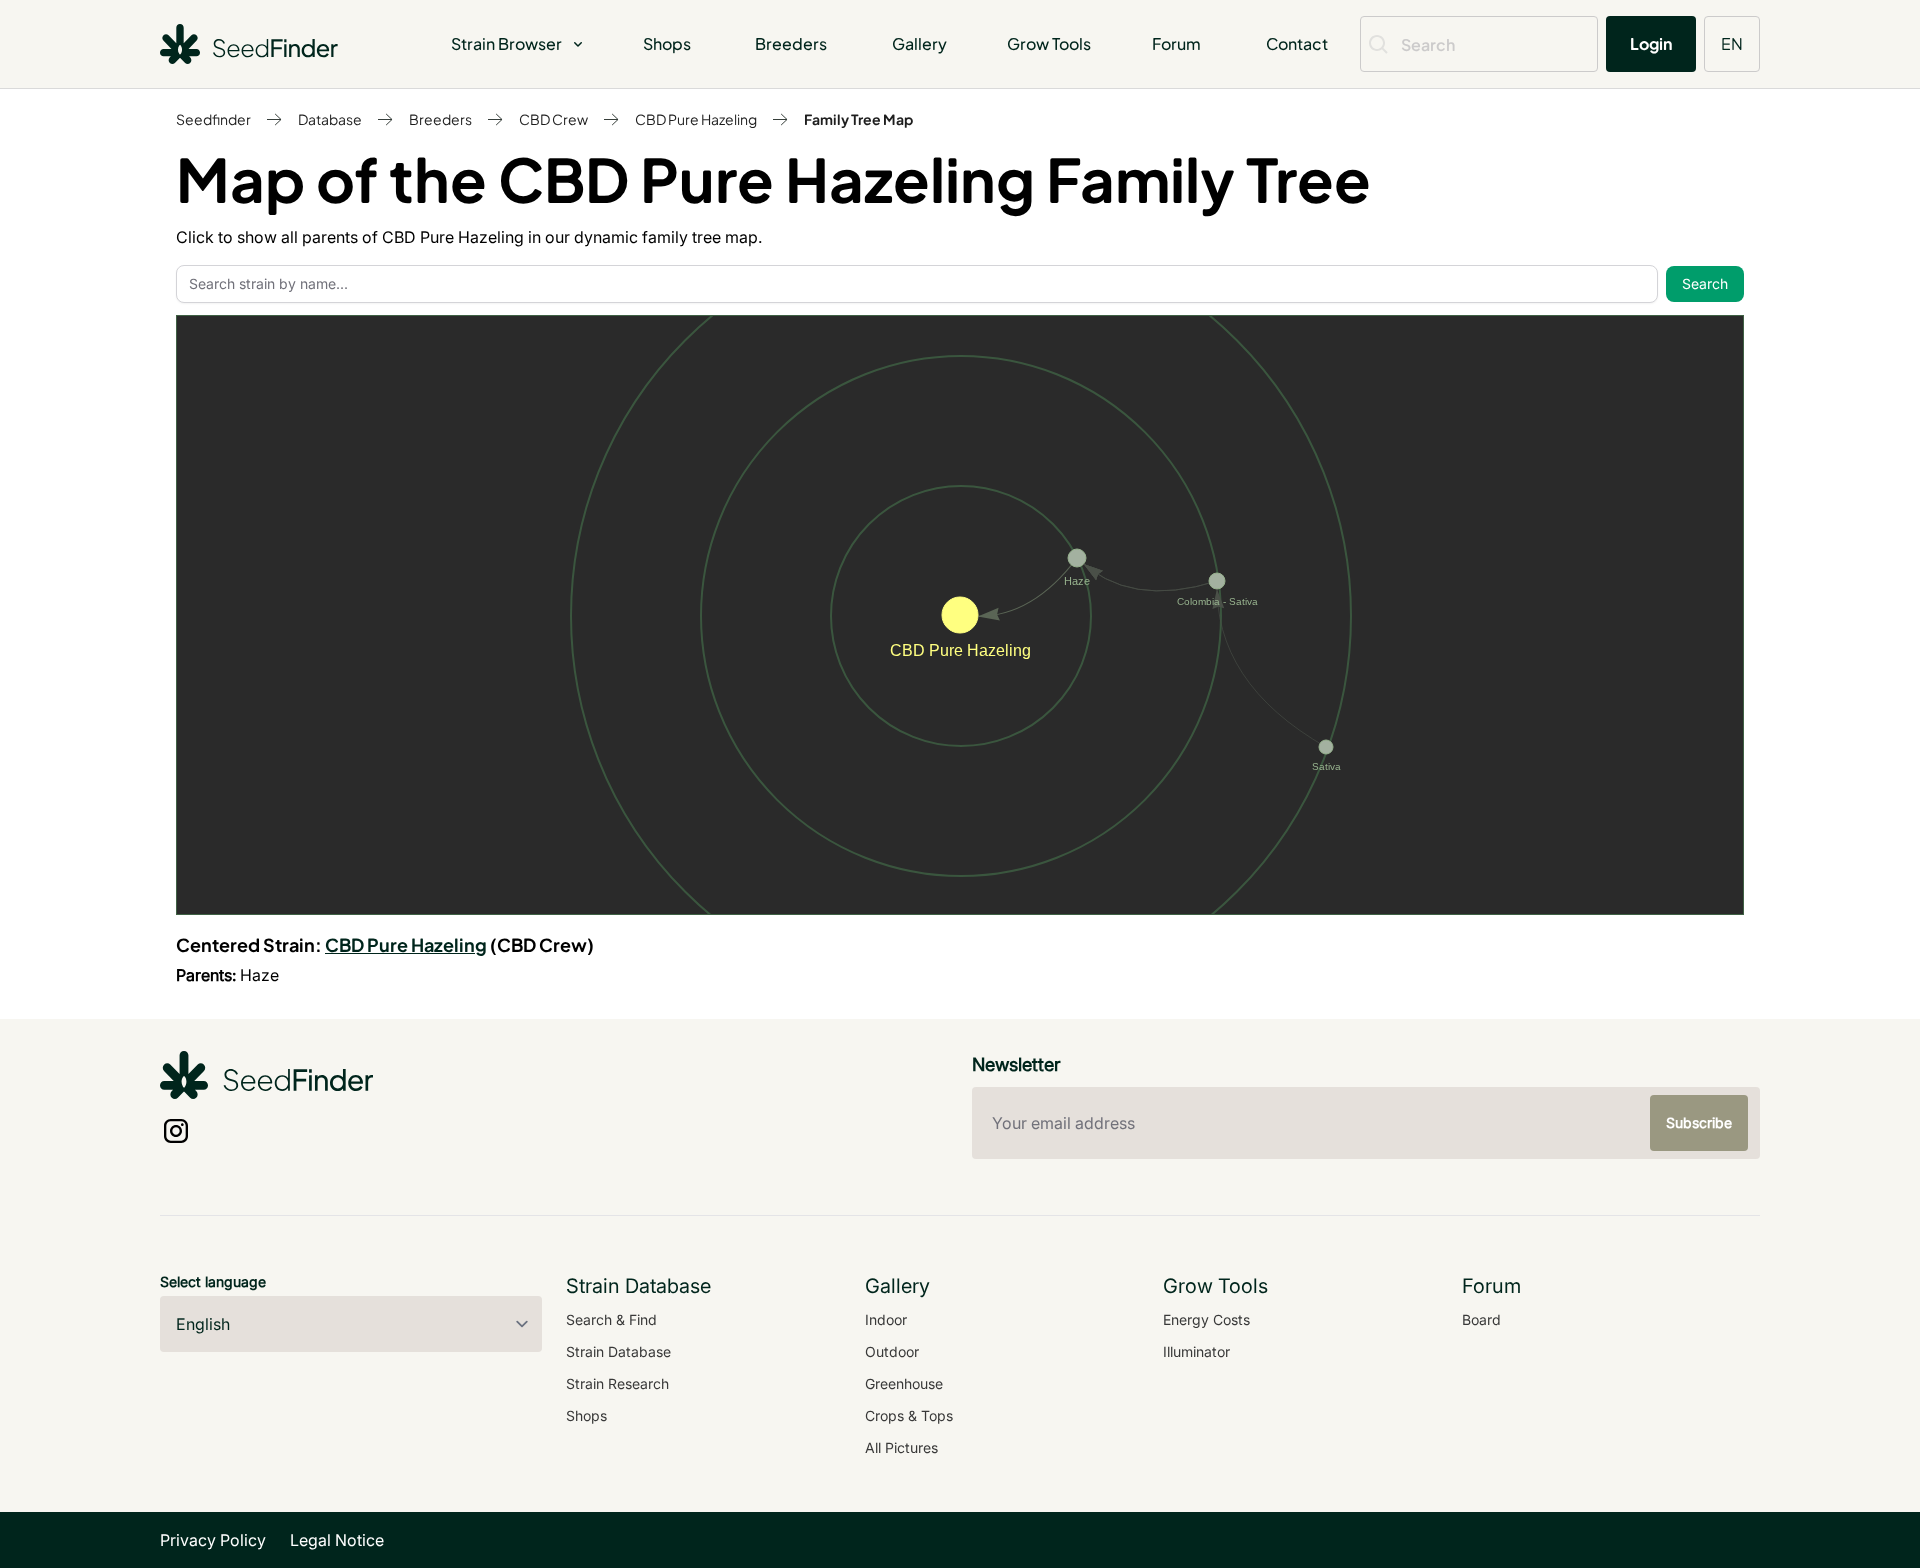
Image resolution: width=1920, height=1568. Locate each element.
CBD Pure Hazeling (696, 119)
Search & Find (611, 1319)
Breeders (791, 43)
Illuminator (1196, 1351)
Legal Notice (337, 1540)
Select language (213, 1281)
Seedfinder (213, 119)
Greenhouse (904, 1383)
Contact (1297, 43)
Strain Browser (506, 43)
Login (1651, 43)
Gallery (919, 43)
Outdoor (892, 1351)
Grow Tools (1049, 43)
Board (1481, 1319)
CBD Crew (553, 119)
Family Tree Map (858, 119)
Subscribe (1699, 1122)
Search (1705, 283)
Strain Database (618, 1351)
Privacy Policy (213, 1540)
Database (330, 119)
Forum (1176, 43)
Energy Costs (1206, 1319)
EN (1732, 43)
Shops (667, 43)
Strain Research (617, 1383)
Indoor (886, 1319)
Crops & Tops (909, 1415)
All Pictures (901, 1447)
